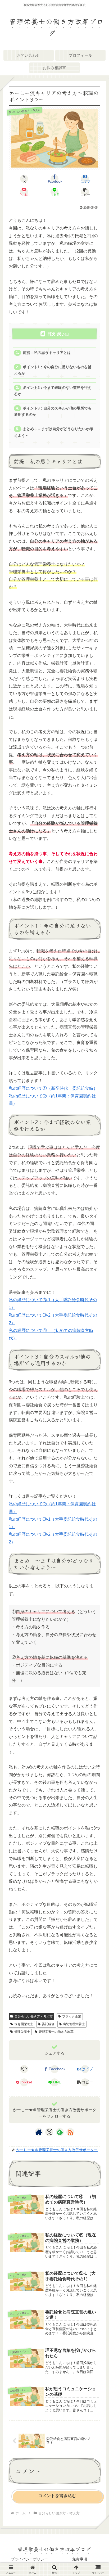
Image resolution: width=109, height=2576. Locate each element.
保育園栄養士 (24, 2024)
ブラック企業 (72, 2016)
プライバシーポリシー (29, 2559)
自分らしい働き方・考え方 (34, 2016)
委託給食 (48, 2024)
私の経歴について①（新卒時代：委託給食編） (53, 1088)
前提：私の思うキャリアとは (47, 353)
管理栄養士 (22, 2032)
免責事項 (80, 2559)
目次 (51, 334)
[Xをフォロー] (49, 2132)
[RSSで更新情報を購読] (70, 2132)
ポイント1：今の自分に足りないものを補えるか (53, 370)
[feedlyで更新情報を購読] (60, 2132)
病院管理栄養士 (74, 2024)
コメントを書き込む (57, 2496)
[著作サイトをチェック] (39, 2132)
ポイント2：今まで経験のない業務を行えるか (53, 391)
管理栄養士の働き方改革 (56, 2032)
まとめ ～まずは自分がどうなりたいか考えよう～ (53, 432)
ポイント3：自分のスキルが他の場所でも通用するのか (53, 411)
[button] (85, 192)
